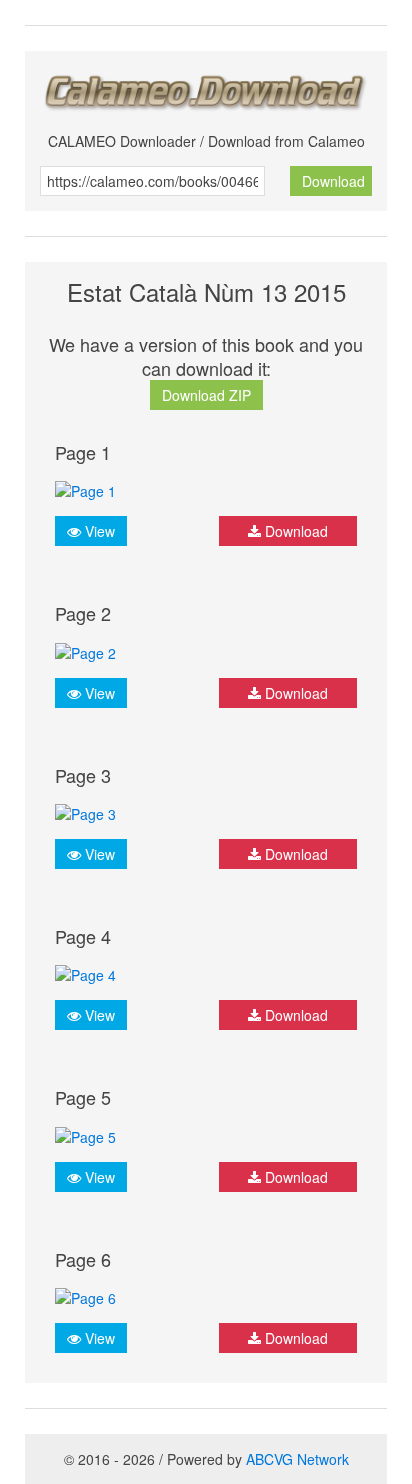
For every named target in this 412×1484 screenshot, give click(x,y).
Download (333, 181)
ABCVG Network (297, 1459)
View (98, 531)
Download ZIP (206, 395)
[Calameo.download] (206, 86)
